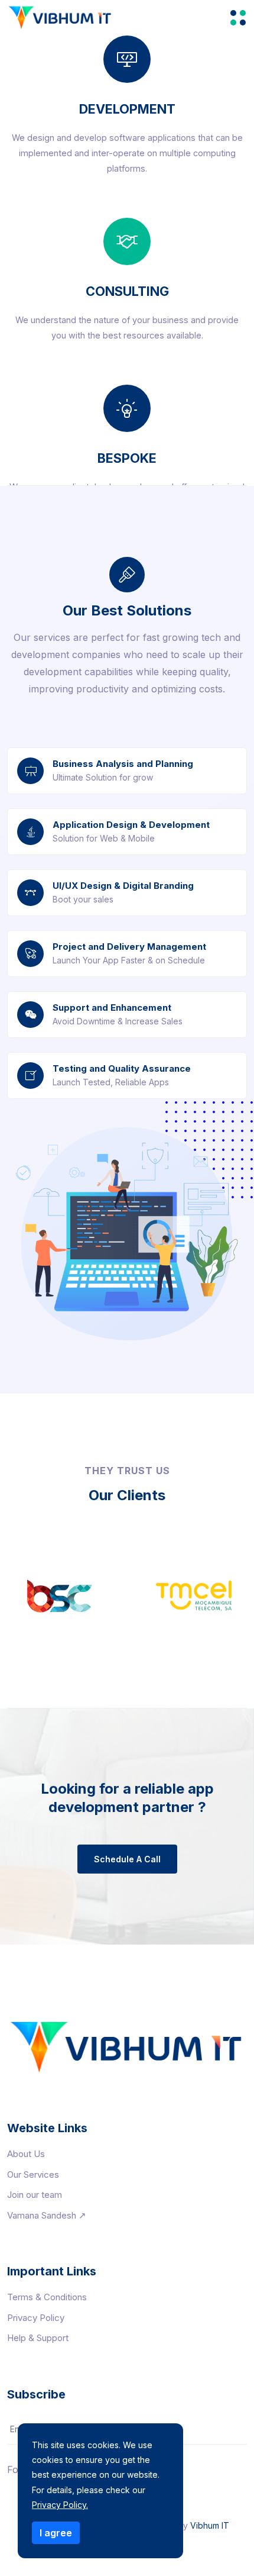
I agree (56, 2533)
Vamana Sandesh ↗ (47, 2215)
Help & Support (38, 2338)
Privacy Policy (36, 2318)
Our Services (33, 2174)
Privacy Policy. (60, 2505)
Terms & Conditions (47, 2297)
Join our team (35, 2195)
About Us (26, 2154)
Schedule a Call (127, 1859)
